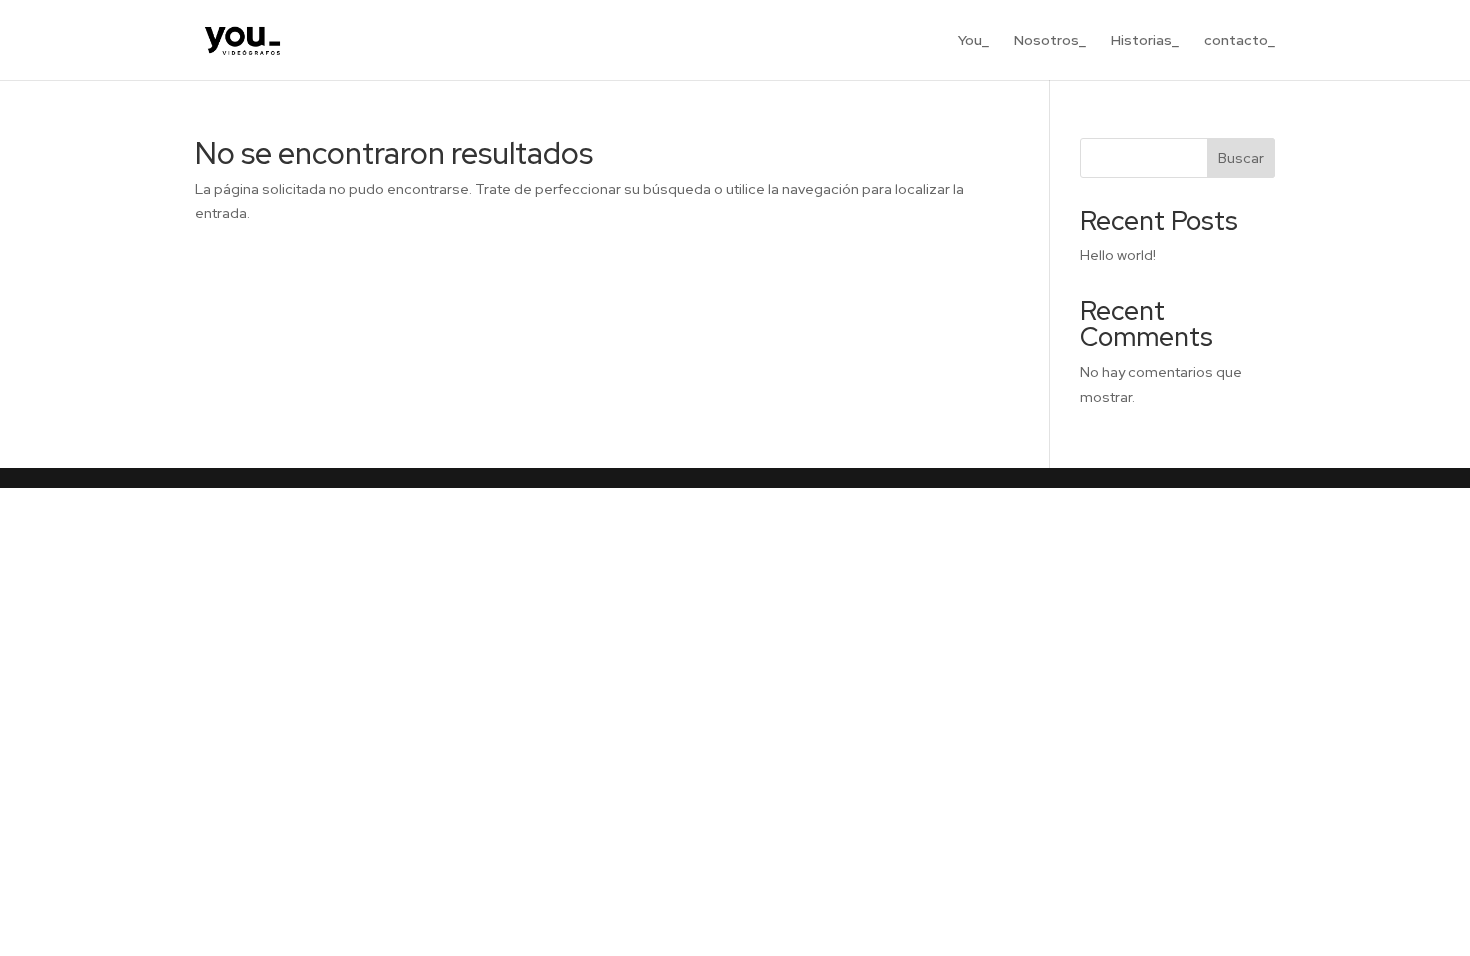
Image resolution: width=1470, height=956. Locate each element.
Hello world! (1118, 255)
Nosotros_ (1050, 41)
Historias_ (1145, 41)
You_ (973, 41)
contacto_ (1239, 41)
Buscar (1241, 158)
